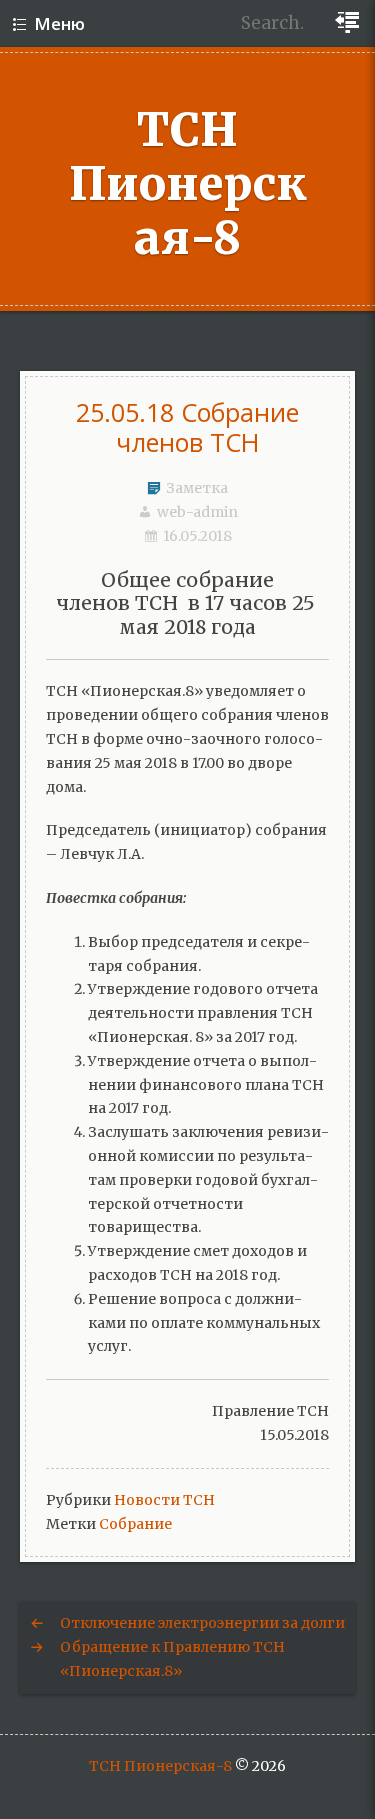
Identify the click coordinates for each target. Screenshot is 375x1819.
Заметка (197, 488)
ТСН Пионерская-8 (188, 184)
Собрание (135, 1524)
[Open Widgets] (350, 23)
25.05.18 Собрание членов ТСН (187, 427)
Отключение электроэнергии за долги (202, 1623)
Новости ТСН (164, 1500)
